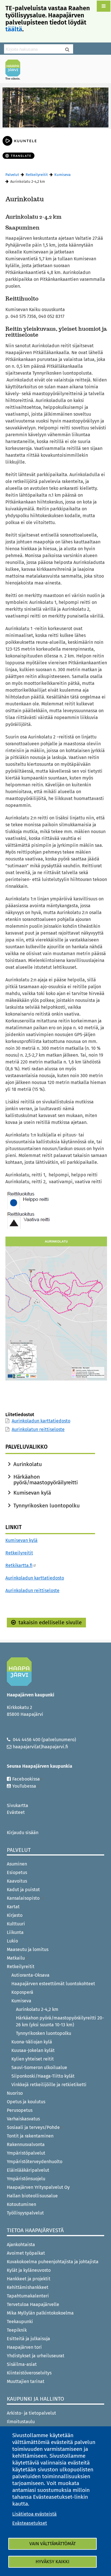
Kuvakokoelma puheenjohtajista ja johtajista (53, 2262)
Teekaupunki (20, 2322)
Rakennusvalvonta (26, 2144)
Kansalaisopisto (24, 1898)
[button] (104, 6)
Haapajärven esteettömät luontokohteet (53, 1984)
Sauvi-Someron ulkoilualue (39, 2068)
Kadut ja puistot (23, 1890)
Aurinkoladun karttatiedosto (41, 1421)
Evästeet (16, 1812)
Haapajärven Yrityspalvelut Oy (38, 2187)
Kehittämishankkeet (28, 2287)
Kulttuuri (16, 1924)
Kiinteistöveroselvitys (29, 2373)
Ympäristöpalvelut (26, 2153)
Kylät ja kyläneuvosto (29, 2270)
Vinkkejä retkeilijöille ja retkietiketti (49, 2085)
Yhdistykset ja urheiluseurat (36, 2356)
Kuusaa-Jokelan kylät (33, 2050)
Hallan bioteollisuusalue (32, 2196)
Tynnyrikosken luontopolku (47, 1506)
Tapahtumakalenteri (28, 2296)
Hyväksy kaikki (53, 2562)
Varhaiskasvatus (23, 2119)
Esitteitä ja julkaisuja (28, 2339)
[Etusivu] (15, 70)
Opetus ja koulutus (26, 2102)
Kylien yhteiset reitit (33, 2059)
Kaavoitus (17, 1881)
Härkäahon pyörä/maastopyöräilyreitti (46, 1480)
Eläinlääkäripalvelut (28, 2170)
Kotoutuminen (21, 2204)
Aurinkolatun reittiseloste (38, 1429)
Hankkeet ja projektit (29, 2279)
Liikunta (15, 1932)
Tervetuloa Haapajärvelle (33, 2304)
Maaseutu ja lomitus (28, 1949)
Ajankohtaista (21, 2245)
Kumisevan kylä (32, 1493)
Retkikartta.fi (19, 1565)
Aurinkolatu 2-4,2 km (37, 2009)
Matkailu (16, 1958)
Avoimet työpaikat (26, 2253)
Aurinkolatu (28, 1464)
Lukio (12, 1941)
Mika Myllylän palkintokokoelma (40, 2313)
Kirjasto (15, 1915)
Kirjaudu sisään (23, 1833)
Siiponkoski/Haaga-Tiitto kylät (43, 2076)
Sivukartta (18, 1805)
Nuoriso (15, 2093)
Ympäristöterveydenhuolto (35, 2162)
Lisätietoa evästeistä (34, 2514)
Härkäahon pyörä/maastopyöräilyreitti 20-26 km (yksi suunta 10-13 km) (60, 2021)
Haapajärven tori (24, 2347)
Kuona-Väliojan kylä (32, 2042)
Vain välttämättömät (53, 2544)
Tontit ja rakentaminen (30, 2136)
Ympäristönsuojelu (26, 2179)
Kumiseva (62, 175)
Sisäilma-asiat (22, 2364)
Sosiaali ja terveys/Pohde (33, 2127)
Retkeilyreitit (37, 175)
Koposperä (22, 1992)
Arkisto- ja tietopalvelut (31, 2413)
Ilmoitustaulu (21, 2422)
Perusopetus (20, 2110)
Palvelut (12, 175)
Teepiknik (17, 2330)
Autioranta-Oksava (30, 1975)
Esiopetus (17, 1872)
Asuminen (17, 1864)
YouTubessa (24, 1786)
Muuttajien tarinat (26, 2381)
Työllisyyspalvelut (25, 2213)
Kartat (13, 1907)
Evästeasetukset (30, 2523)
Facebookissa (26, 1779)
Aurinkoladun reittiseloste (32, 1591)
